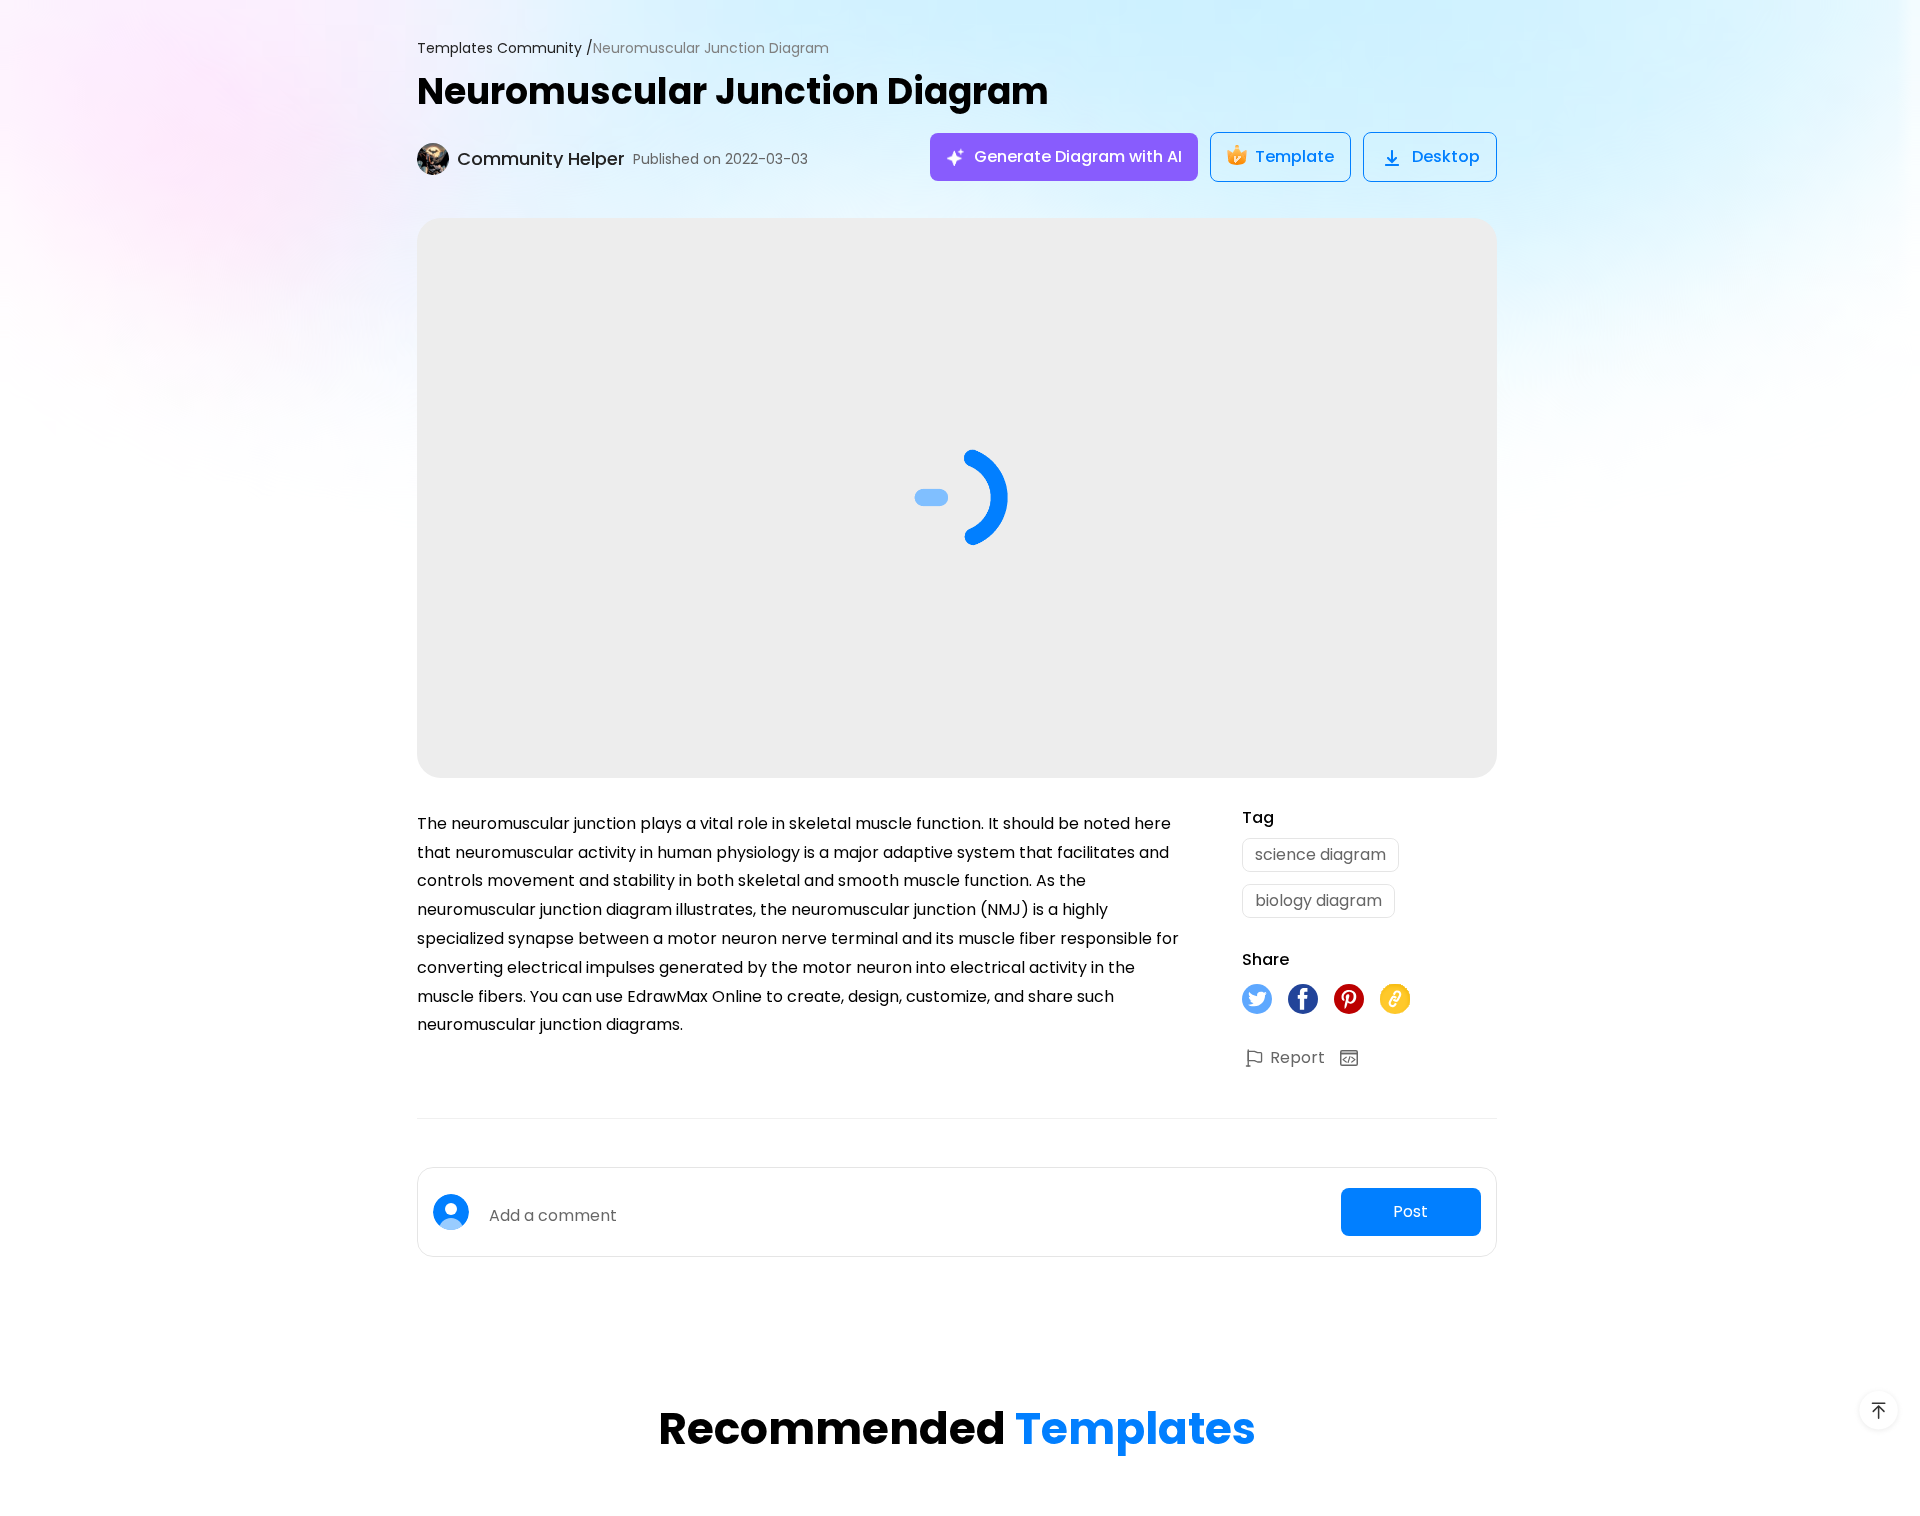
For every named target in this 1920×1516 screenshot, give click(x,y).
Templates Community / (505, 48)
